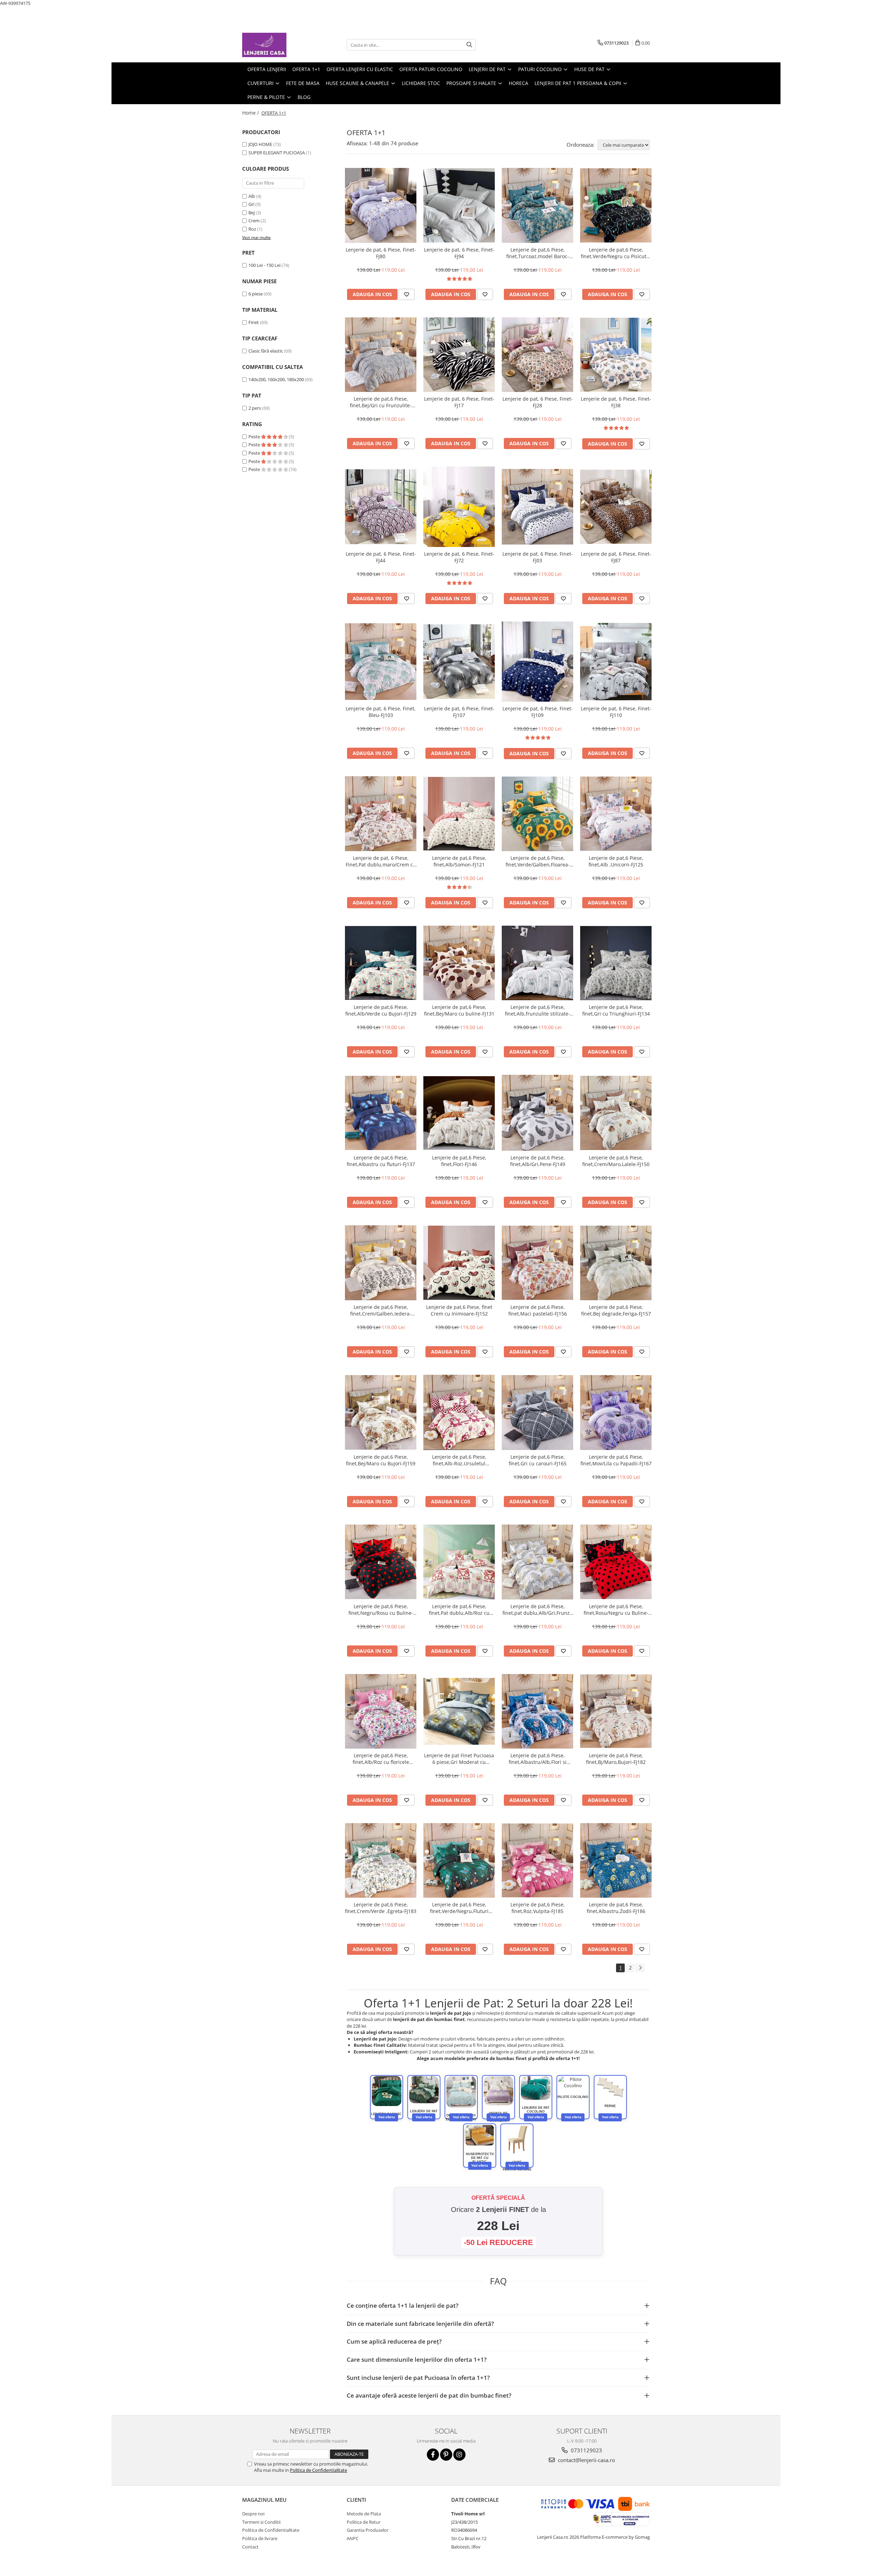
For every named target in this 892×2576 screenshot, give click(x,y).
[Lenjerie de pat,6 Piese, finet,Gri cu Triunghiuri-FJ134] (616, 963)
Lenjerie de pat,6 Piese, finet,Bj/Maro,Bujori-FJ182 (616, 1759)
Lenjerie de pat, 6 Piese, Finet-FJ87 (616, 557)
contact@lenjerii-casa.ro (586, 2460)
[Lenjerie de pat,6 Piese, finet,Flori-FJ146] (459, 1113)
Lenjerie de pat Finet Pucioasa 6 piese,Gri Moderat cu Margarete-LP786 (459, 1759)
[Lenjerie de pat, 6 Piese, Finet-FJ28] (537, 354)
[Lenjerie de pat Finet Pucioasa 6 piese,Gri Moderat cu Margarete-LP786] (459, 1711)
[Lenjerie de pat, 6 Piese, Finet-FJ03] (537, 507)
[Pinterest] (446, 2455)
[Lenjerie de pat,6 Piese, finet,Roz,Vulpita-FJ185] (537, 1860)
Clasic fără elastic (266, 351)
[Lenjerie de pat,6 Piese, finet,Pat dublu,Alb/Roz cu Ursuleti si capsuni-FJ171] (459, 1562)
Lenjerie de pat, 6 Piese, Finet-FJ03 (538, 557)
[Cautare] (469, 45)
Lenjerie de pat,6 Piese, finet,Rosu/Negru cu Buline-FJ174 (616, 1610)
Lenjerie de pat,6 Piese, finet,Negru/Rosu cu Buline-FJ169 (381, 1610)
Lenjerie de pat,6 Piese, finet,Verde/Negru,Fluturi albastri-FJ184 (459, 1908)
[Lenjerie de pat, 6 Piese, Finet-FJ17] (459, 355)
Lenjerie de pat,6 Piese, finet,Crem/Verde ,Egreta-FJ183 (381, 1908)
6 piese (256, 294)
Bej (252, 213)
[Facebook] (433, 2455)
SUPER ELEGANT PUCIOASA (277, 153)
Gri (251, 204)
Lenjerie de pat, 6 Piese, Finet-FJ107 (459, 712)
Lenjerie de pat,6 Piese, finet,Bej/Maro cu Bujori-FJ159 (381, 1460)
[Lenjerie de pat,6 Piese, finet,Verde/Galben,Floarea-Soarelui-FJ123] (537, 814)
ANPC (353, 2538)
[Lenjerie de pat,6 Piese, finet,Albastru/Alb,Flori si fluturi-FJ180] (537, 1711)
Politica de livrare (260, 2538)
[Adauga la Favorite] (407, 294)
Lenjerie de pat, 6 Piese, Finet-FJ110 (616, 712)
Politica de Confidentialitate (318, 2470)
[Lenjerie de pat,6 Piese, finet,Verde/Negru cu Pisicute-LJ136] (616, 205)
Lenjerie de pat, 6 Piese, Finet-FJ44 (381, 557)
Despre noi (253, 2514)
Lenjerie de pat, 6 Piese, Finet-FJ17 (459, 402)
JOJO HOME (260, 144)
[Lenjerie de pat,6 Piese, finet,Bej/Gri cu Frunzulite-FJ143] (381, 355)
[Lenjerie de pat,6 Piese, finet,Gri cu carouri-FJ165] (537, 1412)
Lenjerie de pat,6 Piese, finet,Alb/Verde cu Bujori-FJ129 (381, 1010)
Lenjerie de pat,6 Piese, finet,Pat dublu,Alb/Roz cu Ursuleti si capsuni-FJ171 (459, 1610)
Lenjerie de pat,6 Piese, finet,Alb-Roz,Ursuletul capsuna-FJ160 (459, 1460)
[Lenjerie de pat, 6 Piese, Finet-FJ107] (459, 662)
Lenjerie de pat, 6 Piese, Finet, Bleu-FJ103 (381, 712)
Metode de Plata (364, 2514)
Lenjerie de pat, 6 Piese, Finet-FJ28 (538, 402)
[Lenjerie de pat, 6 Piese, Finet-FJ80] (381, 205)
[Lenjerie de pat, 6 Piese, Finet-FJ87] (616, 507)
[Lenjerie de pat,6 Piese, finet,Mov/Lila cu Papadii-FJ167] (616, 1413)
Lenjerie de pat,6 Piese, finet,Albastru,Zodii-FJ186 (616, 1908)
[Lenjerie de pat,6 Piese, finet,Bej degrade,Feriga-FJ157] (616, 1263)
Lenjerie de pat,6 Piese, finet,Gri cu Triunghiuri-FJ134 (616, 1010)
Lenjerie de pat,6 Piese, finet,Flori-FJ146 (459, 1161)
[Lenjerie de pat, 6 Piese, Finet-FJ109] (537, 662)
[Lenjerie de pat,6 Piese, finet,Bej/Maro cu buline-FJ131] (459, 963)
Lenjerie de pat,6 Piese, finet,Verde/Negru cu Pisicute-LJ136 (616, 253)
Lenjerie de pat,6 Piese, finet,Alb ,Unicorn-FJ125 (616, 861)
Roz (252, 229)
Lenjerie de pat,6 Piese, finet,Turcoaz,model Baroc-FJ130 (538, 253)
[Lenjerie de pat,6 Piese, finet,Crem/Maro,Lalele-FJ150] (616, 1113)
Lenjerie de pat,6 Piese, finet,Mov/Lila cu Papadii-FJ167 (616, 1460)
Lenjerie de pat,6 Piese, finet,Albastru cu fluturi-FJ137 (381, 1161)
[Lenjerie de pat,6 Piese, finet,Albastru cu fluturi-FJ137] (381, 1113)
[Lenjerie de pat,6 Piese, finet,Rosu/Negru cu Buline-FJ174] (616, 1562)
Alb (252, 196)
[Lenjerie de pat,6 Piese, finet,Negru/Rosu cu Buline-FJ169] (381, 1562)
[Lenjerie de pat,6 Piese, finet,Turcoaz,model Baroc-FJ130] (537, 205)
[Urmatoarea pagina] (640, 1968)
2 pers (255, 408)
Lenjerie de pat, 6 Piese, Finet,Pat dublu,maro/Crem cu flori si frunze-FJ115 (381, 861)
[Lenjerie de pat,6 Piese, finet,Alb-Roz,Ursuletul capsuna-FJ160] (459, 1412)
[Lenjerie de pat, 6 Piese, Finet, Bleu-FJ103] (381, 662)
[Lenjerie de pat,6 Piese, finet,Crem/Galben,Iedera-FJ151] (381, 1263)
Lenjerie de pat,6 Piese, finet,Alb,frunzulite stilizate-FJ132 (537, 1010)
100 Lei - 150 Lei (264, 265)
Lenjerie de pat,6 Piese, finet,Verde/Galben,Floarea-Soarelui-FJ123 (538, 861)
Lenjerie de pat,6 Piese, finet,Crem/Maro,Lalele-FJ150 (616, 1161)
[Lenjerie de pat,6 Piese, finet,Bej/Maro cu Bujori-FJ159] (381, 1412)
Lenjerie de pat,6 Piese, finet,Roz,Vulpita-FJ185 (538, 1908)
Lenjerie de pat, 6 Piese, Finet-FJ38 (616, 402)
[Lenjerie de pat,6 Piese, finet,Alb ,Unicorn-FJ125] (616, 814)
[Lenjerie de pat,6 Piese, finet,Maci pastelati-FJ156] (537, 1263)
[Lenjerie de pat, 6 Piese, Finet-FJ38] (616, 355)
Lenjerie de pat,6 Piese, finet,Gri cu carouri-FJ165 (538, 1460)
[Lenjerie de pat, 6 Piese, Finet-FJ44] (381, 507)
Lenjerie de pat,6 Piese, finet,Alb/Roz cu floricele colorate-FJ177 (381, 1759)
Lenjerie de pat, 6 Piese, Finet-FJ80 (381, 253)
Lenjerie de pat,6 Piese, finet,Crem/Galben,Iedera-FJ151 (381, 1310)
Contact (250, 2547)
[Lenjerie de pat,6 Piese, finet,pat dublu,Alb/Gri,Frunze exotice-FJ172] (537, 1562)
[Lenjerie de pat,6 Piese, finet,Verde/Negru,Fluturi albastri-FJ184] (459, 1860)
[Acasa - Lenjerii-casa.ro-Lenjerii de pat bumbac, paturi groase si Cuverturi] (277, 45)
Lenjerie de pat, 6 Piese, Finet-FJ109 (538, 712)
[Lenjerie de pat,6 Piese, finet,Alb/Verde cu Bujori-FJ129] (381, 963)
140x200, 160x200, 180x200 (276, 379)
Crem (254, 221)
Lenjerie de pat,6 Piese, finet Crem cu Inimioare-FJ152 (459, 1310)
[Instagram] (459, 2455)
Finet (254, 322)
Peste (255, 437)
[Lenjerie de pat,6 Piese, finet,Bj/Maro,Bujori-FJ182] (616, 1711)
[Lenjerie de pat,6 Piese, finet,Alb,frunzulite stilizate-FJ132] (537, 963)
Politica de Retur (364, 2522)
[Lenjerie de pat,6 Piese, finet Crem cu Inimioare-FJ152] (459, 1263)
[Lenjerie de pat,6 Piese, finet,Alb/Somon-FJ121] (459, 814)
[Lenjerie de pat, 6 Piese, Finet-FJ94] (459, 206)
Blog (304, 97)
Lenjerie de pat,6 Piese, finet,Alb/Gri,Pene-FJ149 (538, 1161)
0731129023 (586, 2450)
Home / (251, 113)
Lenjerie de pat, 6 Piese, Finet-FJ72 (459, 557)
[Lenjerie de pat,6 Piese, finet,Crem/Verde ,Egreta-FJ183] (381, 1860)
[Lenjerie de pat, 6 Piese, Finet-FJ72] (459, 507)
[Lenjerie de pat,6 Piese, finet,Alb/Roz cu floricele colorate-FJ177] (381, 1711)
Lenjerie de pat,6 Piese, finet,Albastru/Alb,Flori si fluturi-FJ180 (538, 1759)
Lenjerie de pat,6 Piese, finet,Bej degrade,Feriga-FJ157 (616, 1310)
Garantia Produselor (368, 2530)
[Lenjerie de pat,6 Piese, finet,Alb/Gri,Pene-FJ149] (537, 1113)
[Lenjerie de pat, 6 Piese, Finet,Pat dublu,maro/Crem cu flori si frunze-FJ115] (381, 813)
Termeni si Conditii (261, 2522)
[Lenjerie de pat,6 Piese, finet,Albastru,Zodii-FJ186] (616, 1861)
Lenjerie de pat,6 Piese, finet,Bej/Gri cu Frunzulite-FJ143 (381, 402)
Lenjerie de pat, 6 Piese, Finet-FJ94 (459, 253)
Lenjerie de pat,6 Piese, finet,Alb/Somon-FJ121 (459, 861)
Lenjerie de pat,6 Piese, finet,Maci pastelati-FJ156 (538, 1310)
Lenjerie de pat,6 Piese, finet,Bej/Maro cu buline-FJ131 (459, 1010)
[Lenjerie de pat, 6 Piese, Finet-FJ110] (616, 662)
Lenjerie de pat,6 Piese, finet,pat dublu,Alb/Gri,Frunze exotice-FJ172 (537, 1610)
